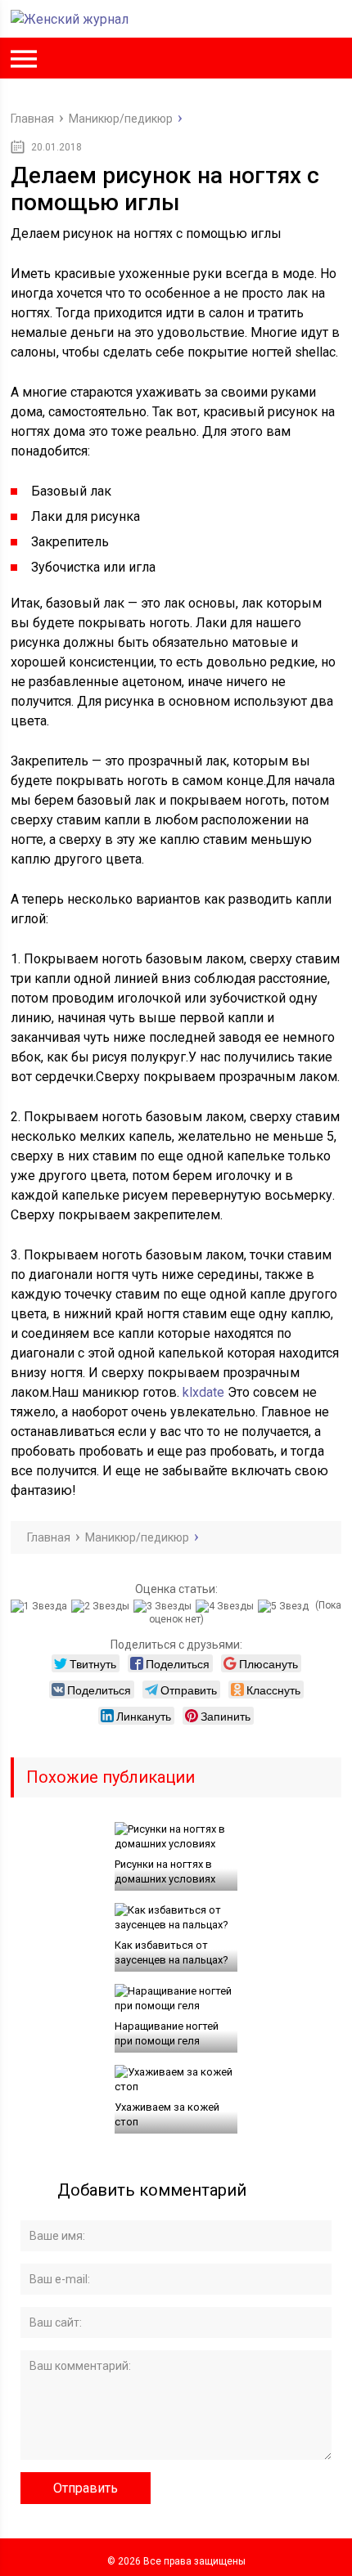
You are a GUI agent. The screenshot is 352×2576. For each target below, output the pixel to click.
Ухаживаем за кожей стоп (167, 2114)
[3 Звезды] (165, 1606)
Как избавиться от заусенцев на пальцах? (171, 1952)
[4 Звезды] (227, 1606)
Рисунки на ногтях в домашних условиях (165, 1871)
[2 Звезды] (102, 1606)
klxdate (203, 1392)
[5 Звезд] (285, 1606)
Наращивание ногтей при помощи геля (167, 2033)
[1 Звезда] (41, 1606)
